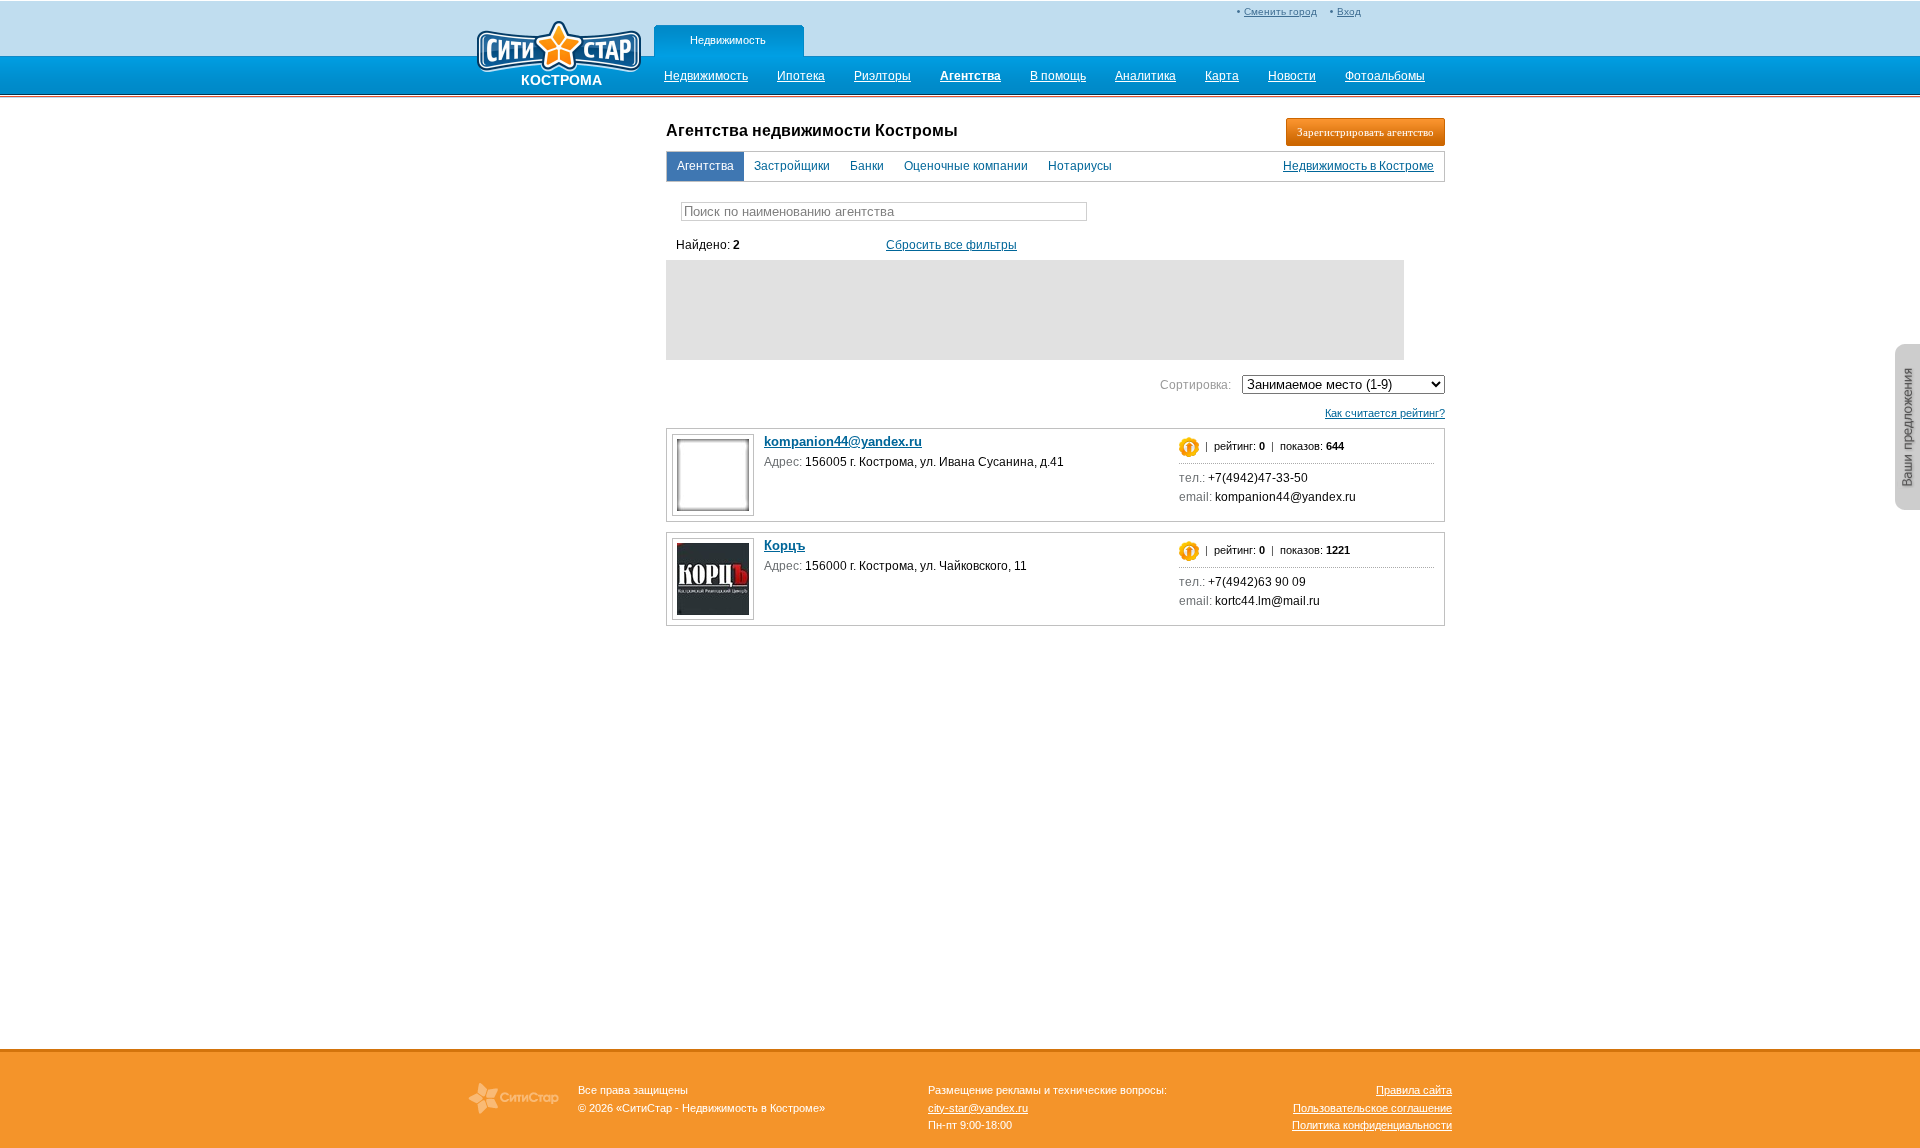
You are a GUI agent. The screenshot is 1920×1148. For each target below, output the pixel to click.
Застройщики (792, 166)
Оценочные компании (966, 166)
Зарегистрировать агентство (1365, 132)
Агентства (705, 166)
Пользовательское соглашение (1372, 1108)
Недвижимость (728, 40)
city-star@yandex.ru (978, 1108)
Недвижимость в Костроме (1358, 166)
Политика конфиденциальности (1372, 1125)
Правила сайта (1414, 1090)
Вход (1349, 11)
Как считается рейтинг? (1385, 413)
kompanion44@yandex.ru (843, 441)
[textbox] (884, 211)
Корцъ (784, 545)
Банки (867, 166)
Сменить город (1280, 11)
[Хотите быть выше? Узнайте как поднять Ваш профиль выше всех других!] (1189, 446)
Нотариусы (1080, 166)
